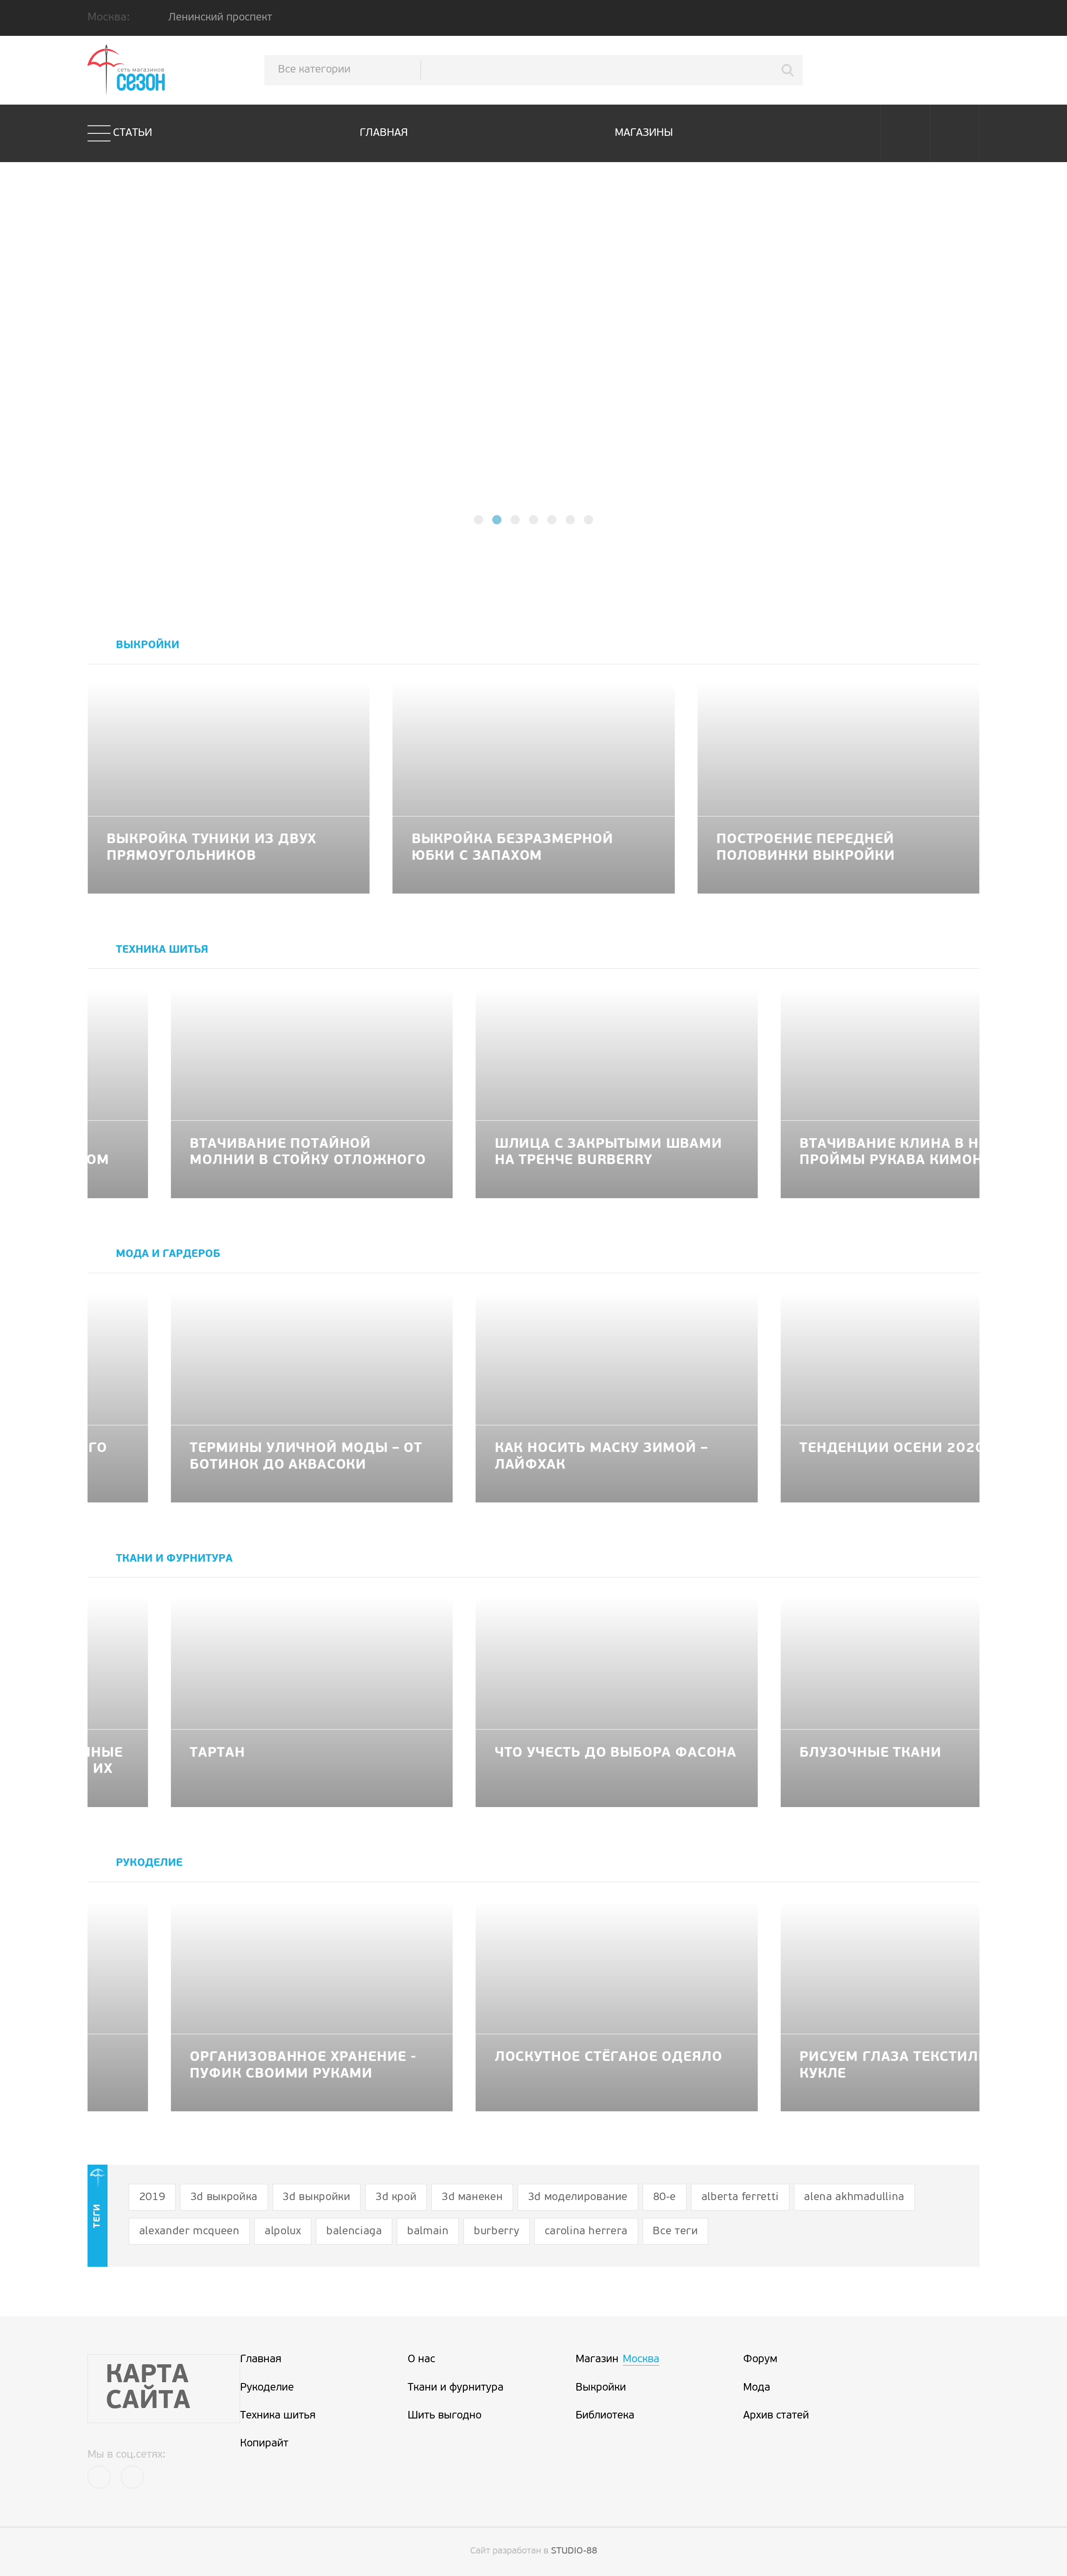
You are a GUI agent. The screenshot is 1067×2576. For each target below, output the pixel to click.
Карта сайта (148, 2389)
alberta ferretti (740, 2197)
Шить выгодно (445, 2416)
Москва (641, 2359)
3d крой (396, 2197)
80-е (665, 2197)
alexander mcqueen (189, 2232)
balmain (428, 2232)
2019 (152, 2197)
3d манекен (472, 2197)
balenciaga (354, 2232)
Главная (384, 133)
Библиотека (605, 2416)
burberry (497, 2232)
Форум (760, 2359)
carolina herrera (586, 2232)
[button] (478, 520)
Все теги (675, 2232)
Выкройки (601, 2388)
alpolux (283, 2232)
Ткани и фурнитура (456, 2388)
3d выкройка (224, 2197)
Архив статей (776, 2416)
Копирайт (264, 2444)
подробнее (534, 385)
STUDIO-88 (574, 2551)
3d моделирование (578, 2197)
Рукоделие (267, 2388)
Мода (757, 2388)
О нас (421, 2359)
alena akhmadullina (854, 2197)
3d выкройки (316, 2197)
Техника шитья (278, 2416)
